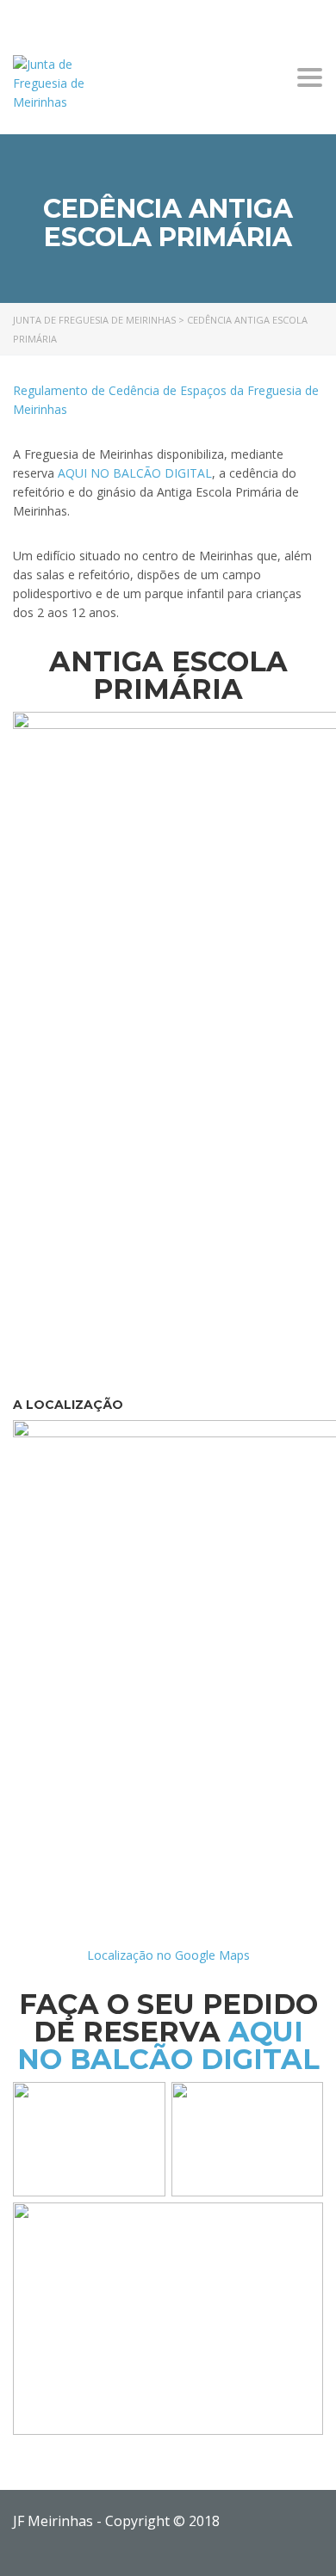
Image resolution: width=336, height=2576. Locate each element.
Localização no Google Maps (168, 1955)
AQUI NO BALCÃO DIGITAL (135, 473)
